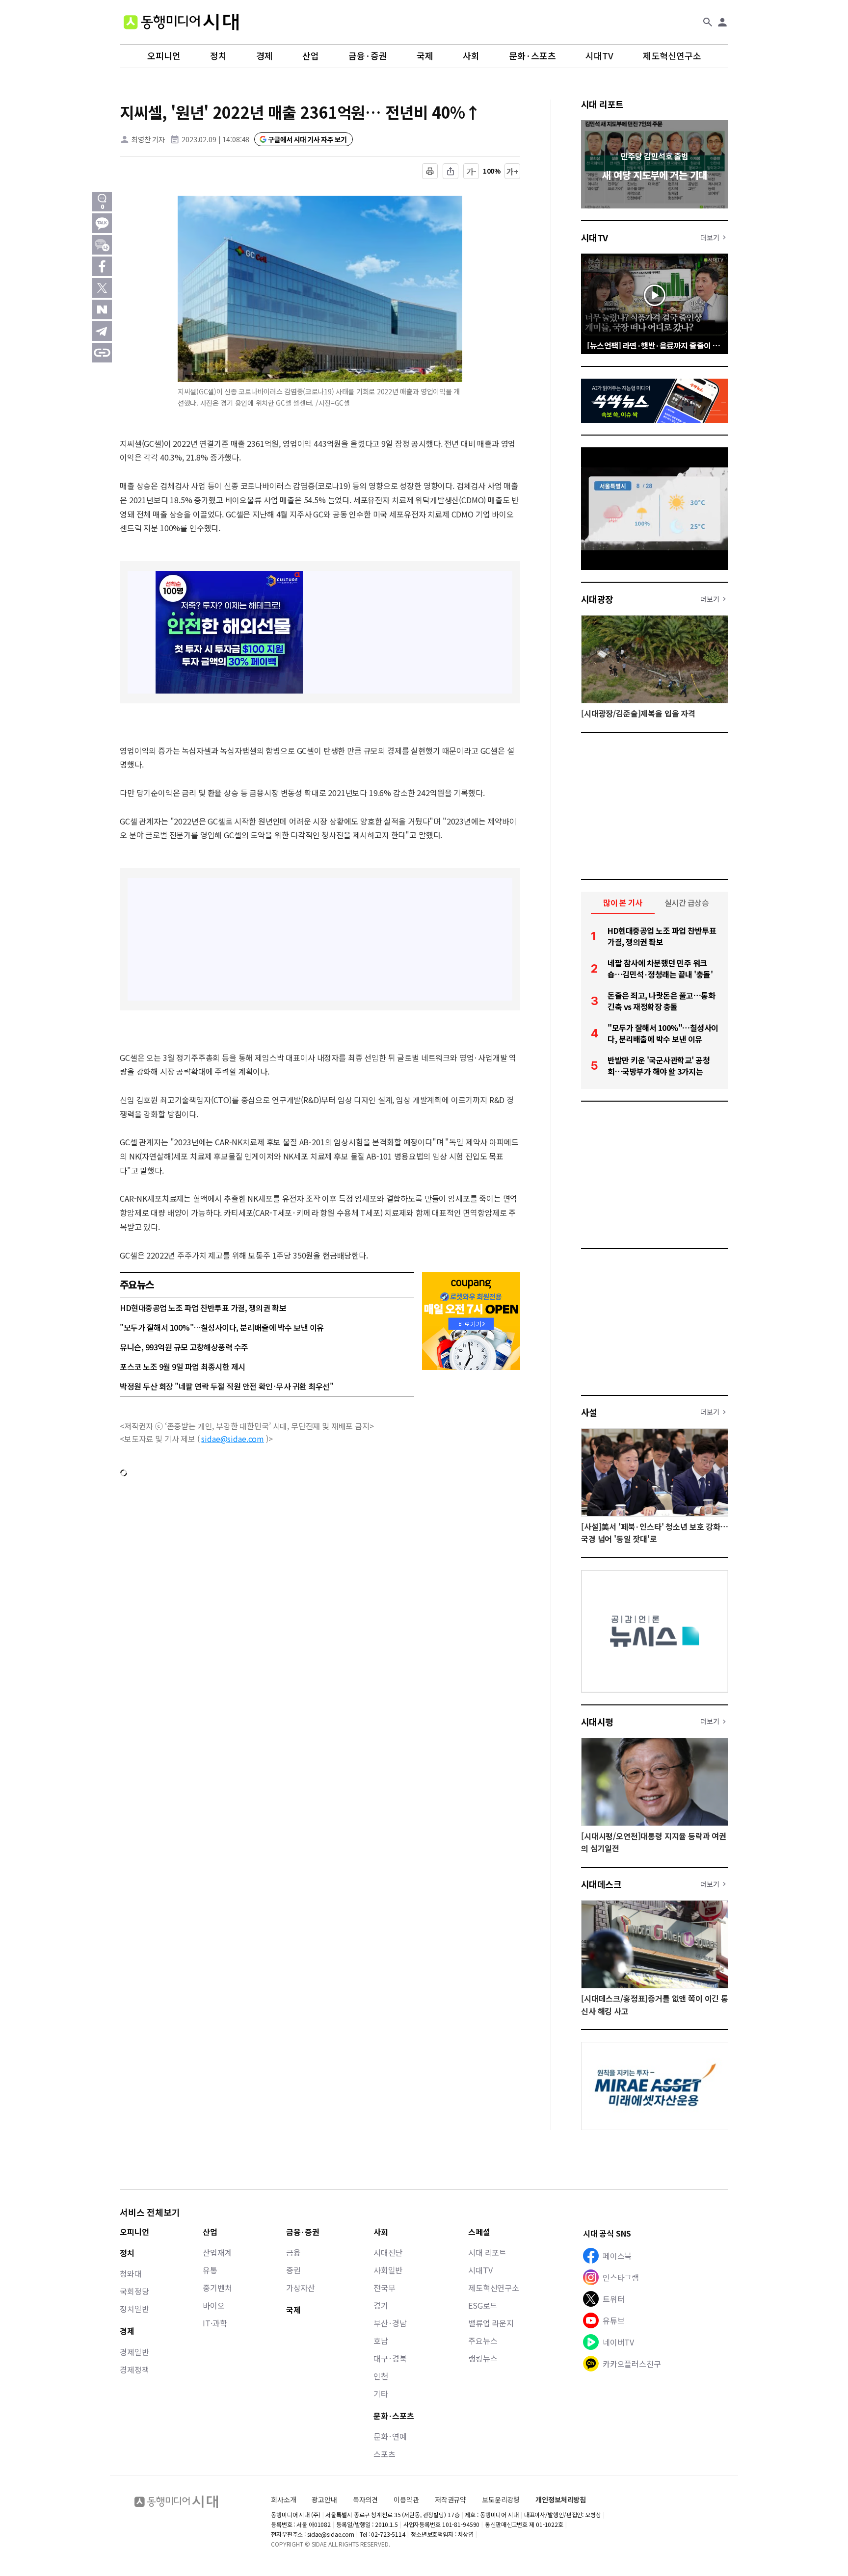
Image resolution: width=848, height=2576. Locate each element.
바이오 (214, 2305)
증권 (293, 2270)
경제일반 (134, 2352)
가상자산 (301, 2288)
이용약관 (406, 2500)
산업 (311, 56)
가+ (513, 171)
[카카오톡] (102, 223)
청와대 (131, 2273)
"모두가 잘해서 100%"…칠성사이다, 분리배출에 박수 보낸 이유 (222, 1327)
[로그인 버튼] (722, 22)
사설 (589, 1412)
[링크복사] (102, 353)
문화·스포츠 (532, 56)
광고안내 (324, 2499)
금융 (293, 2252)
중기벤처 (217, 2288)
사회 (471, 56)
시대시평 (597, 1722)
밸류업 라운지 (491, 2323)
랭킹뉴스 (483, 2358)
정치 (218, 56)
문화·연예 (390, 2436)
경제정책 (134, 2370)
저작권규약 (450, 2500)
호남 (381, 2341)
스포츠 (384, 2454)
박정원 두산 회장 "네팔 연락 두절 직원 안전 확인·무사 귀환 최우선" (226, 1386)
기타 (381, 2394)
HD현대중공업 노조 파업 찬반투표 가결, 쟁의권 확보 (203, 1308)
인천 (381, 2376)
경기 (381, 2305)
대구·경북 (390, 2358)
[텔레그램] (102, 331)
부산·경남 (390, 2323)
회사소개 (283, 2499)
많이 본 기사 (623, 902)
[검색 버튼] (708, 22)
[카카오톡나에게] (102, 245)
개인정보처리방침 (561, 2500)
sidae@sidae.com (233, 1439)
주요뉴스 (483, 2341)
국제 (425, 56)
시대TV (599, 56)
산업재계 (217, 2252)
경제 (265, 56)
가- (471, 171)
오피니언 (164, 56)
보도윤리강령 (501, 2499)
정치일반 (134, 2309)
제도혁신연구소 (672, 56)
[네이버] (102, 309)
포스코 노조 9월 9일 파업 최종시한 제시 (183, 1366)
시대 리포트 (602, 104)
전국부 (384, 2288)
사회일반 (388, 2270)
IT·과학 (215, 2323)
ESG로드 (483, 2305)
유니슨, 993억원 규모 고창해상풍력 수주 (184, 1347)
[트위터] (102, 288)
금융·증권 (368, 56)
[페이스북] (102, 266)
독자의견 (365, 2499)
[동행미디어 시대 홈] (181, 22)
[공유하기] (450, 171)
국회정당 (134, 2291)
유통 (210, 2270)
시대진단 (388, 2252)
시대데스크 (601, 1884)
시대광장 (597, 599)
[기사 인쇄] (430, 171)
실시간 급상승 (687, 902)
